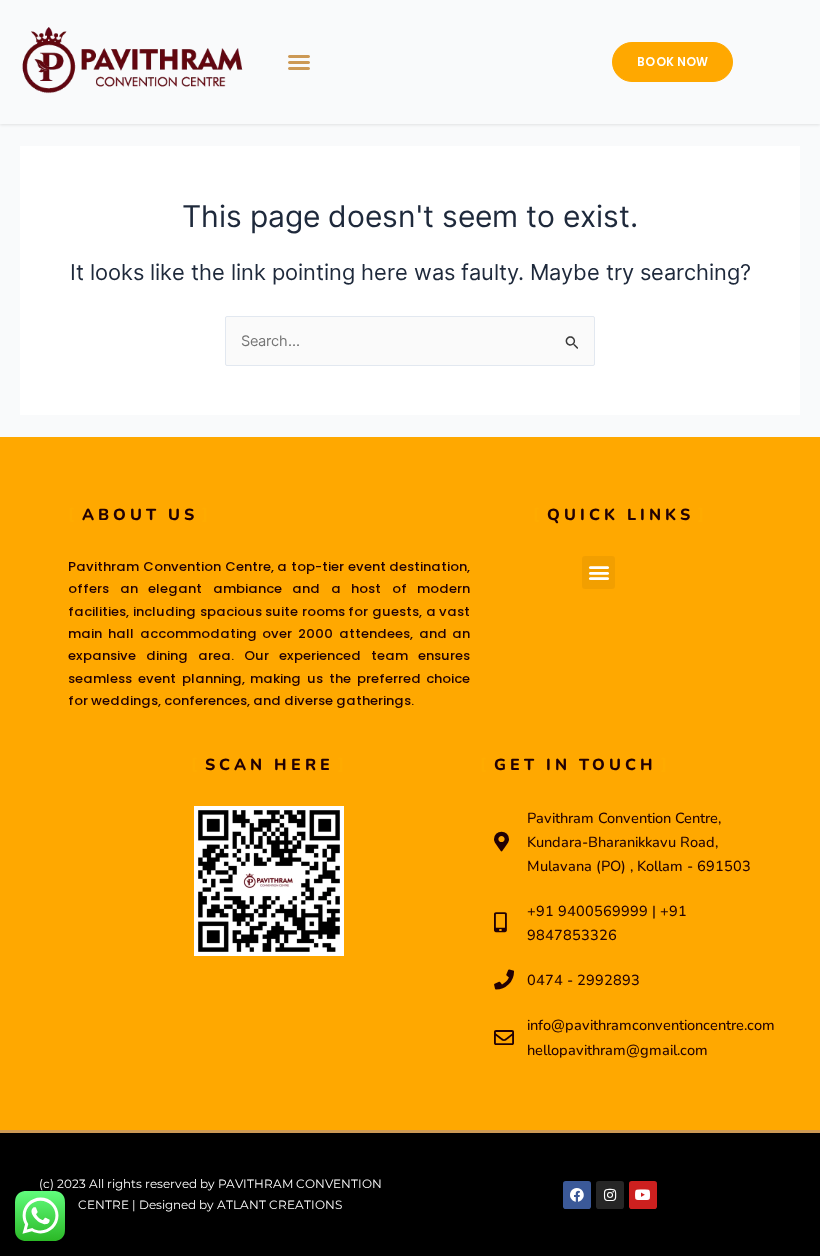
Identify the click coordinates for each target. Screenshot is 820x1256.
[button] (299, 62)
